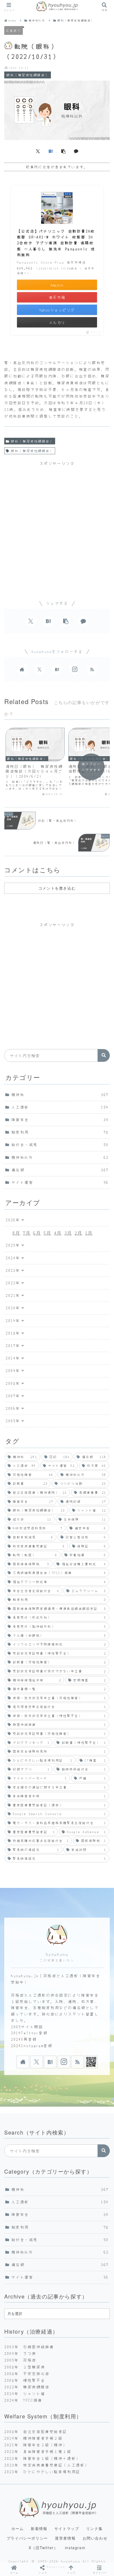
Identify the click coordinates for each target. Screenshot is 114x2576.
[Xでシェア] (38, 151)
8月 (16, 1233)
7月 (27, 1233)
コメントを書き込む (57, 888)
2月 (79, 1233)
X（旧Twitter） (43, 2548)
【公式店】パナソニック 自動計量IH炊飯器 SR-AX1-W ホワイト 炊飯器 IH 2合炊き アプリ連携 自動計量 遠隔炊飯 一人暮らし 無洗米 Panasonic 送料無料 (56, 243)
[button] (63, 151)
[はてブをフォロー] (57, 669)
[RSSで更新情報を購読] (92, 669)
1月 (89, 1233)
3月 (68, 1233)
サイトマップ (67, 2528)
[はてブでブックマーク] (51, 151)
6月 (37, 1233)
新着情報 (39, 2528)
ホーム (18, 2528)
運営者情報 (65, 2538)
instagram (75, 2548)
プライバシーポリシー (27, 2538)
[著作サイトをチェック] (22, 669)
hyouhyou (57, 1954)
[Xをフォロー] (40, 669)
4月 (58, 1233)
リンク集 (94, 2528)
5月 (47, 1233)
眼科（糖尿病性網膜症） (32, 441)
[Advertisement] (57, 526)
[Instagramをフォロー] (74, 669)
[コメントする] (76, 151)
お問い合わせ (95, 2538)
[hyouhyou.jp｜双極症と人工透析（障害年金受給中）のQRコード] (91, 2062)
